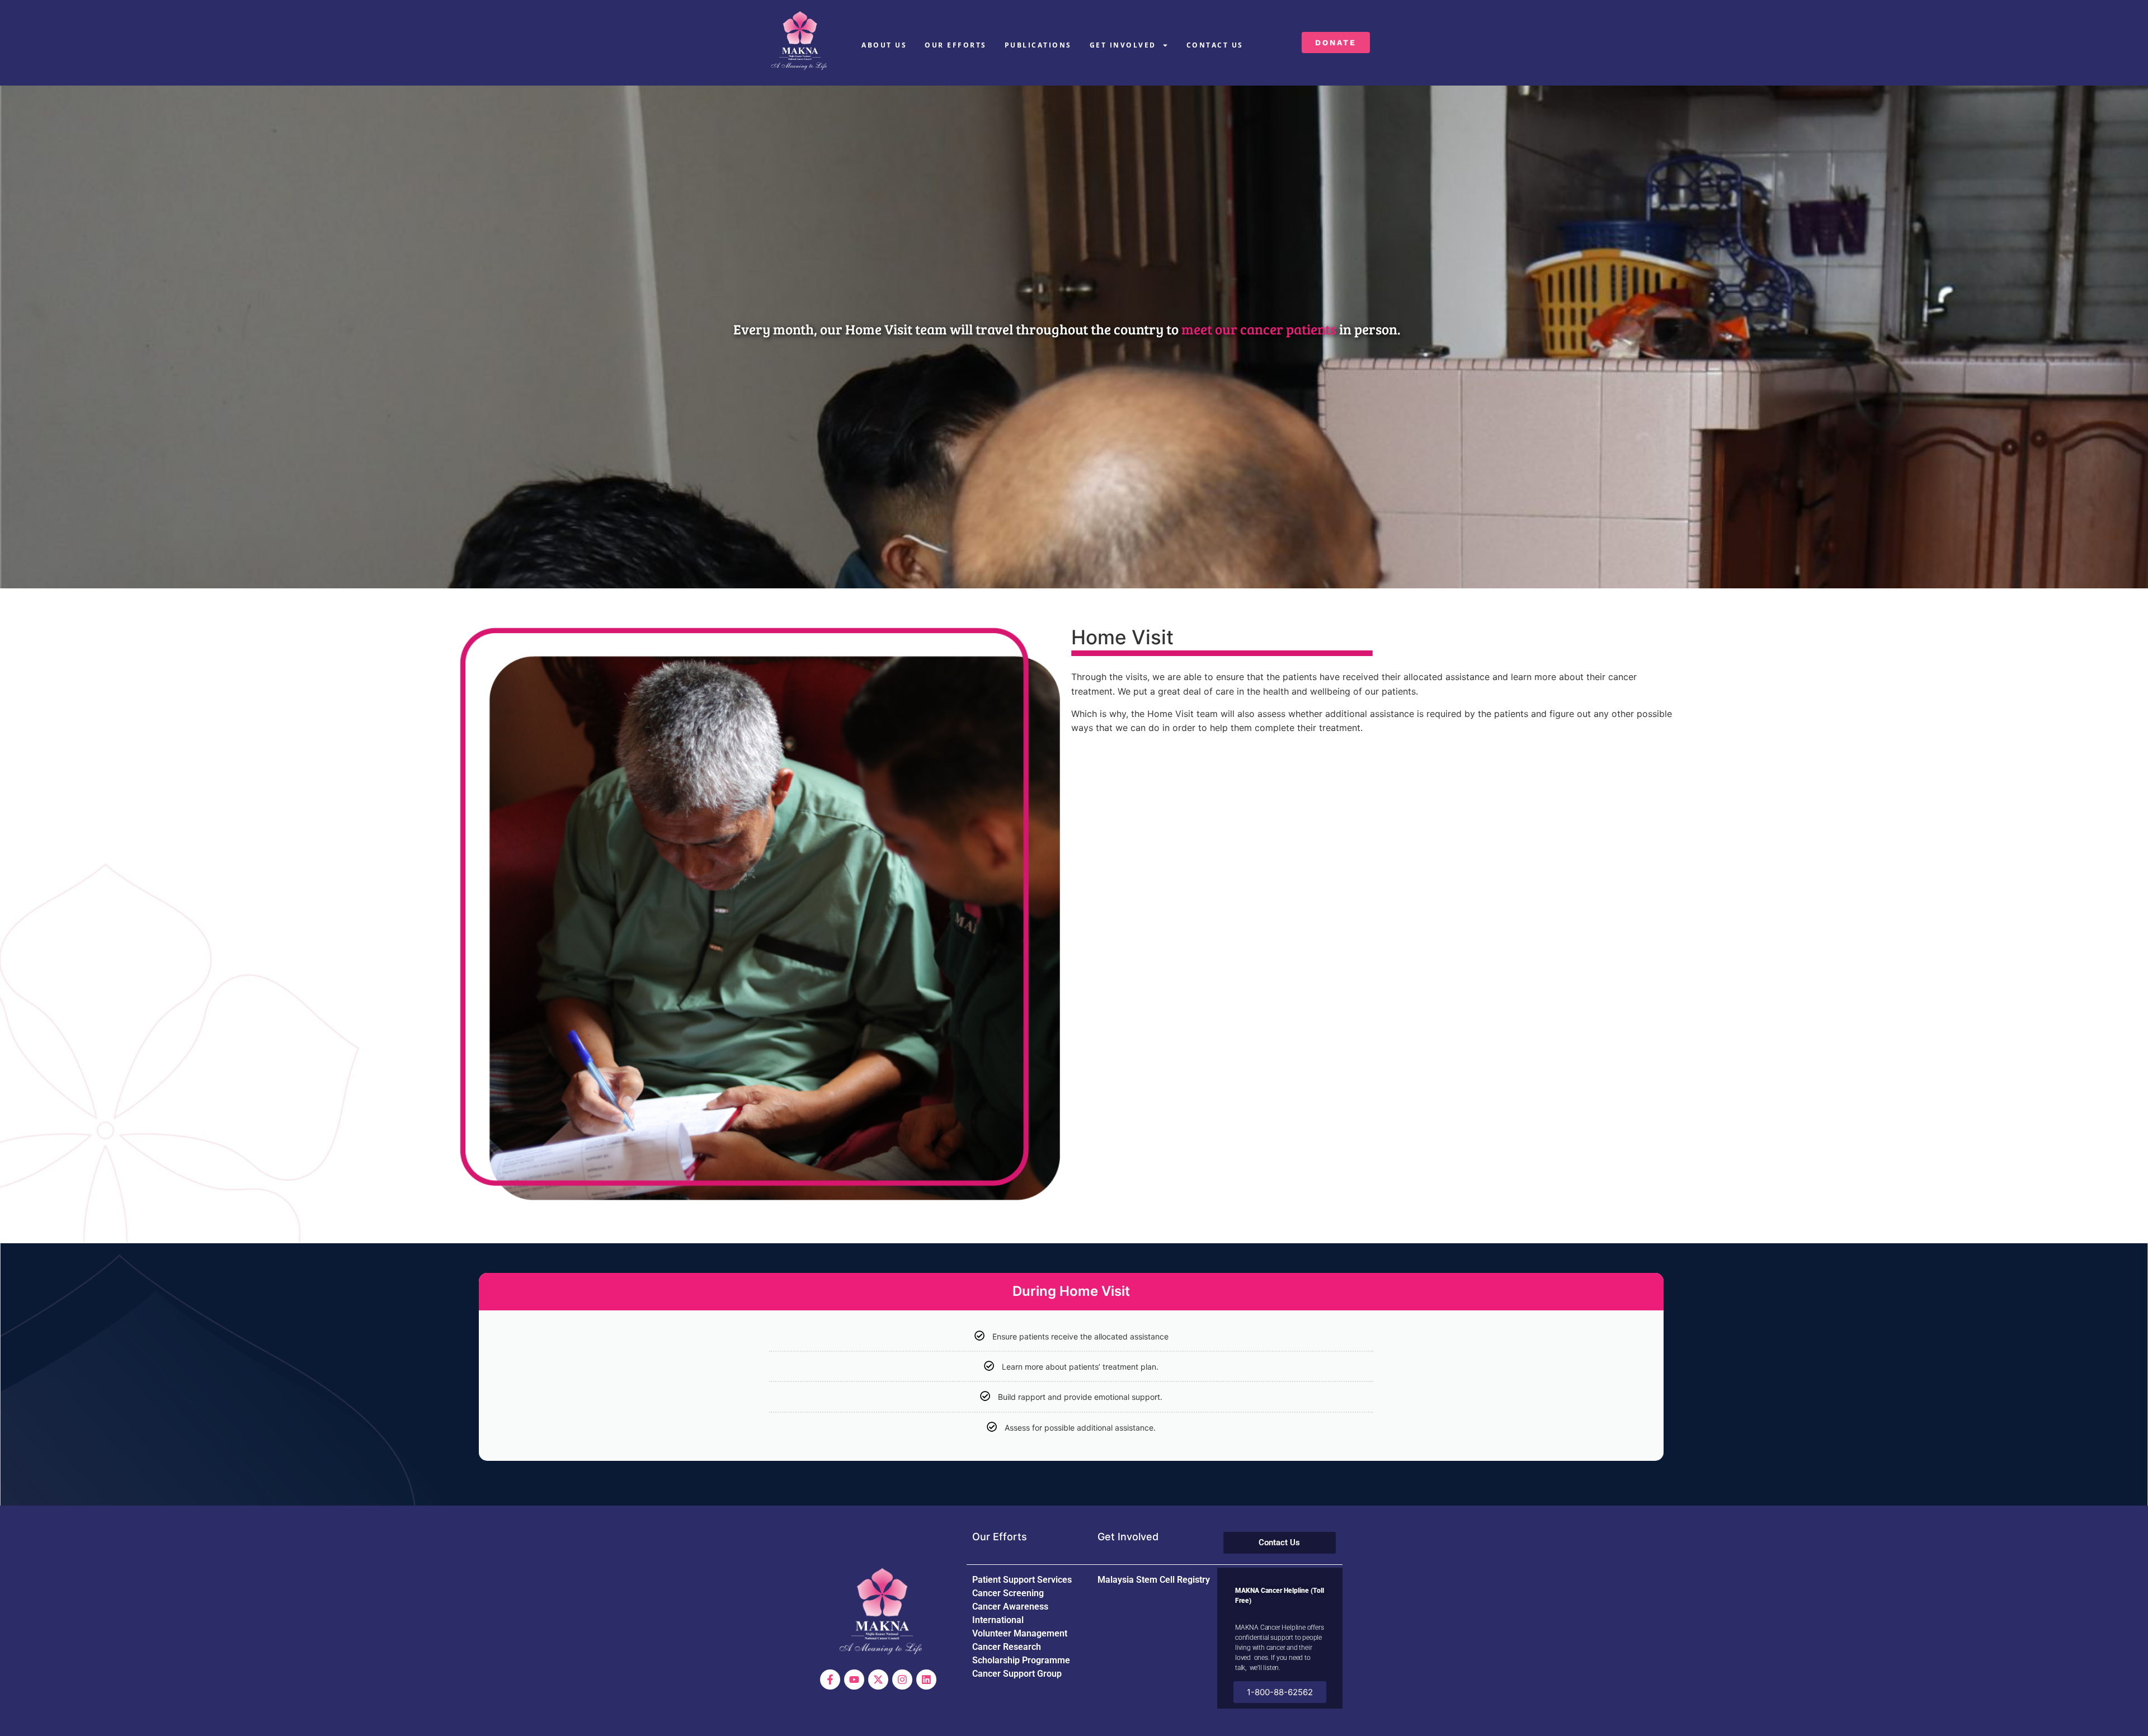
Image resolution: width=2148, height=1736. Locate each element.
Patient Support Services (1022, 1580)
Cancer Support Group (1017, 1674)
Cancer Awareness (1010, 1607)
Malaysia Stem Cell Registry (1154, 1580)
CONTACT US (1215, 45)
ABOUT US (884, 45)
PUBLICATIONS (1038, 45)
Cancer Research (1007, 1647)
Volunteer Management (1020, 1633)
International (998, 1620)
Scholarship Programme (1021, 1660)
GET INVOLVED (1123, 45)
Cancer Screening (1008, 1593)
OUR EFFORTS (956, 45)
